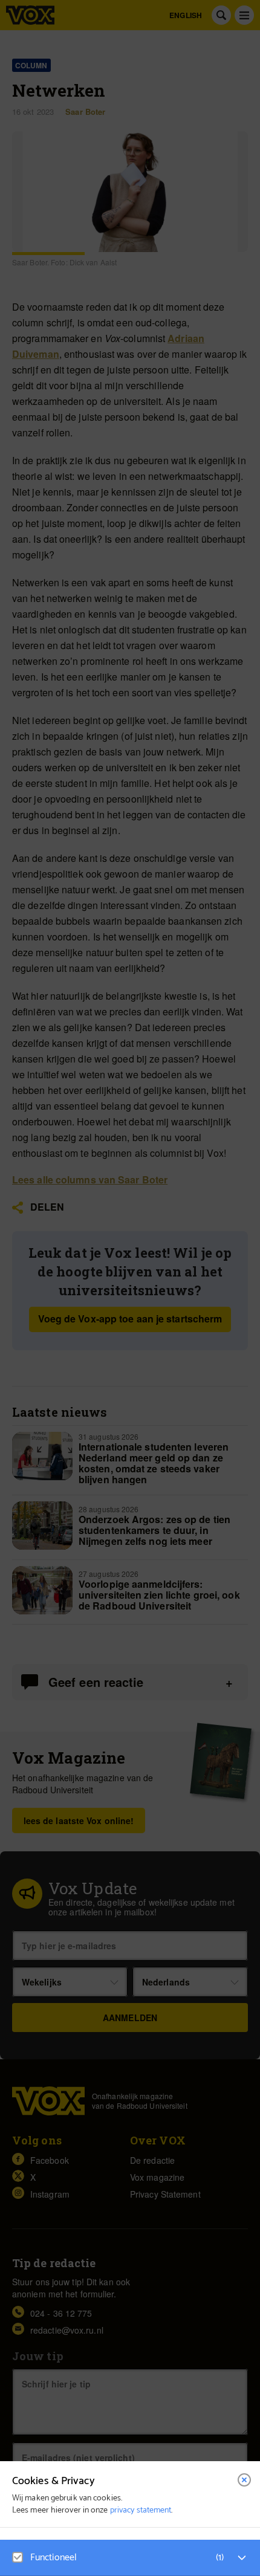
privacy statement (141, 2510)
